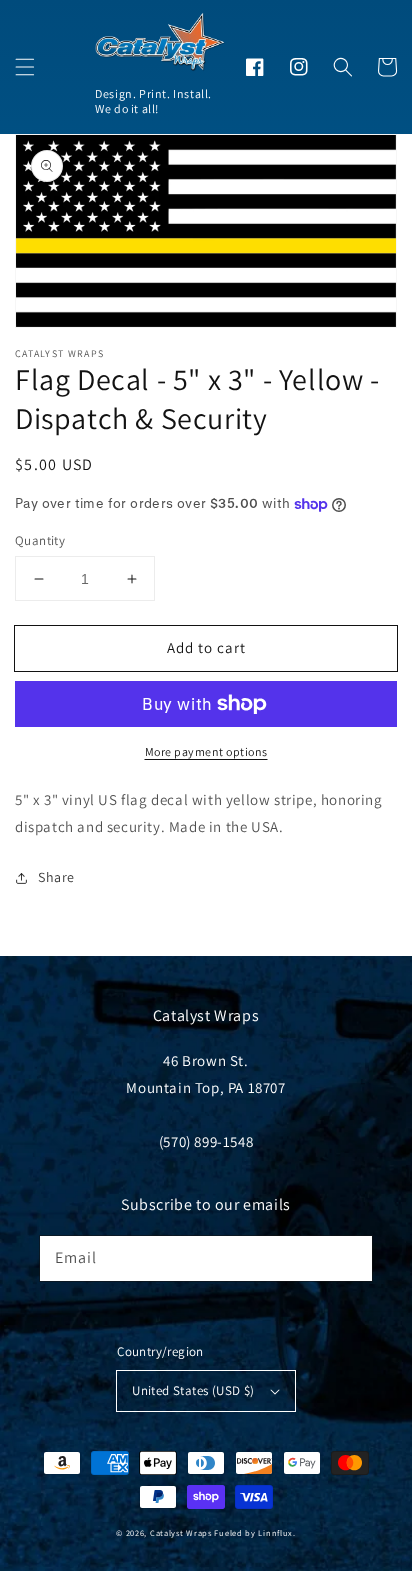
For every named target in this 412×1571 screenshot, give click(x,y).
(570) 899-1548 (206, 1141)
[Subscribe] (350, 1258)
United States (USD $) (193, 1390)
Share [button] (56, 877)
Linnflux (275, 1532)
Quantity (40, 540)
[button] (25, 67)
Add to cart (206, 647)
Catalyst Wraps (181, 1532)
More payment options (206, 751)
